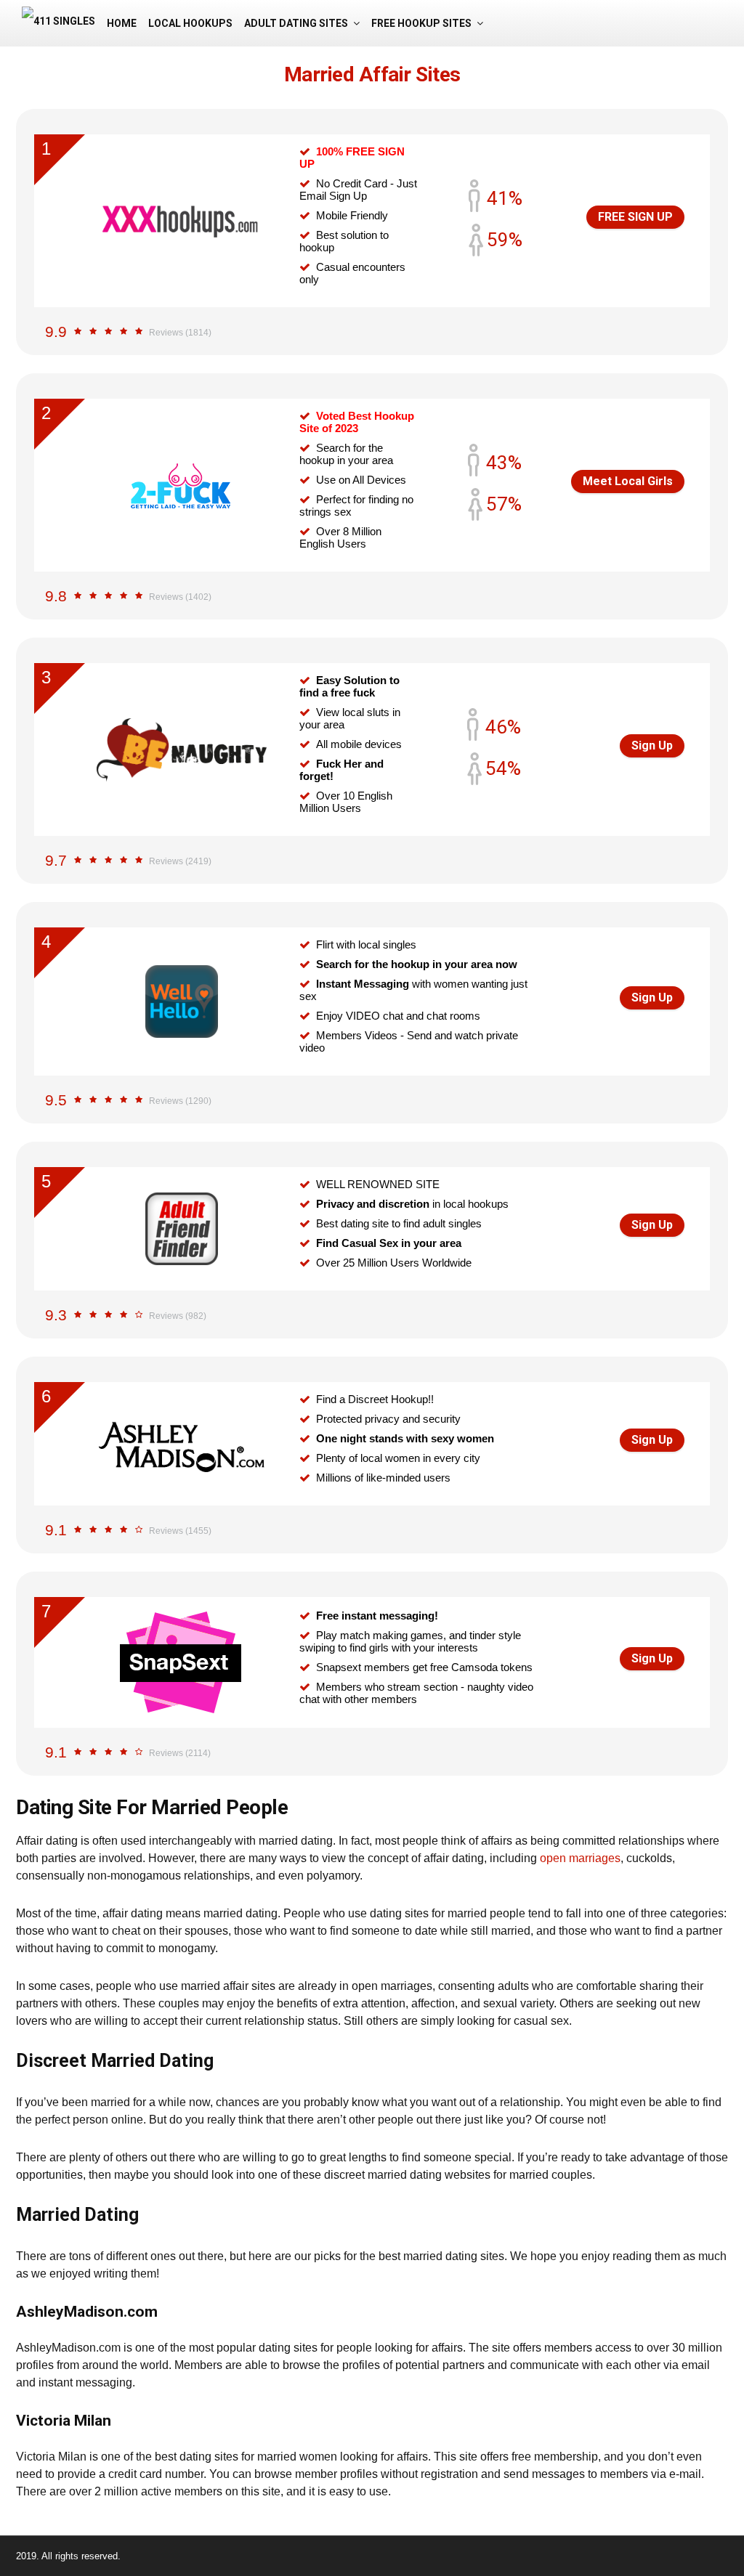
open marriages (580, 1858)
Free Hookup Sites (421, 23)
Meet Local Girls (628, 481)
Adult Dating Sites (296, 23)
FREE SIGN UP (635, 217)
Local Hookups (190, 23)
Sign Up (652, 745)
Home (122, 23)
